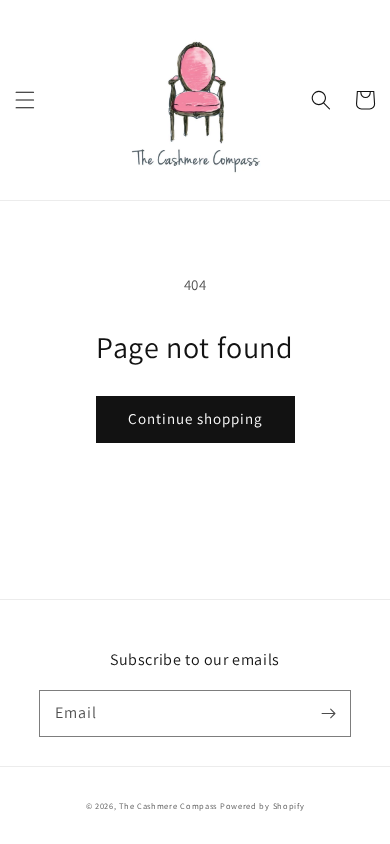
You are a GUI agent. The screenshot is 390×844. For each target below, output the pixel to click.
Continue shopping (195, 418)
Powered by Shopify (262, 805)
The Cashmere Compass (168, 805)
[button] (25, 100)
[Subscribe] (328, 713)
